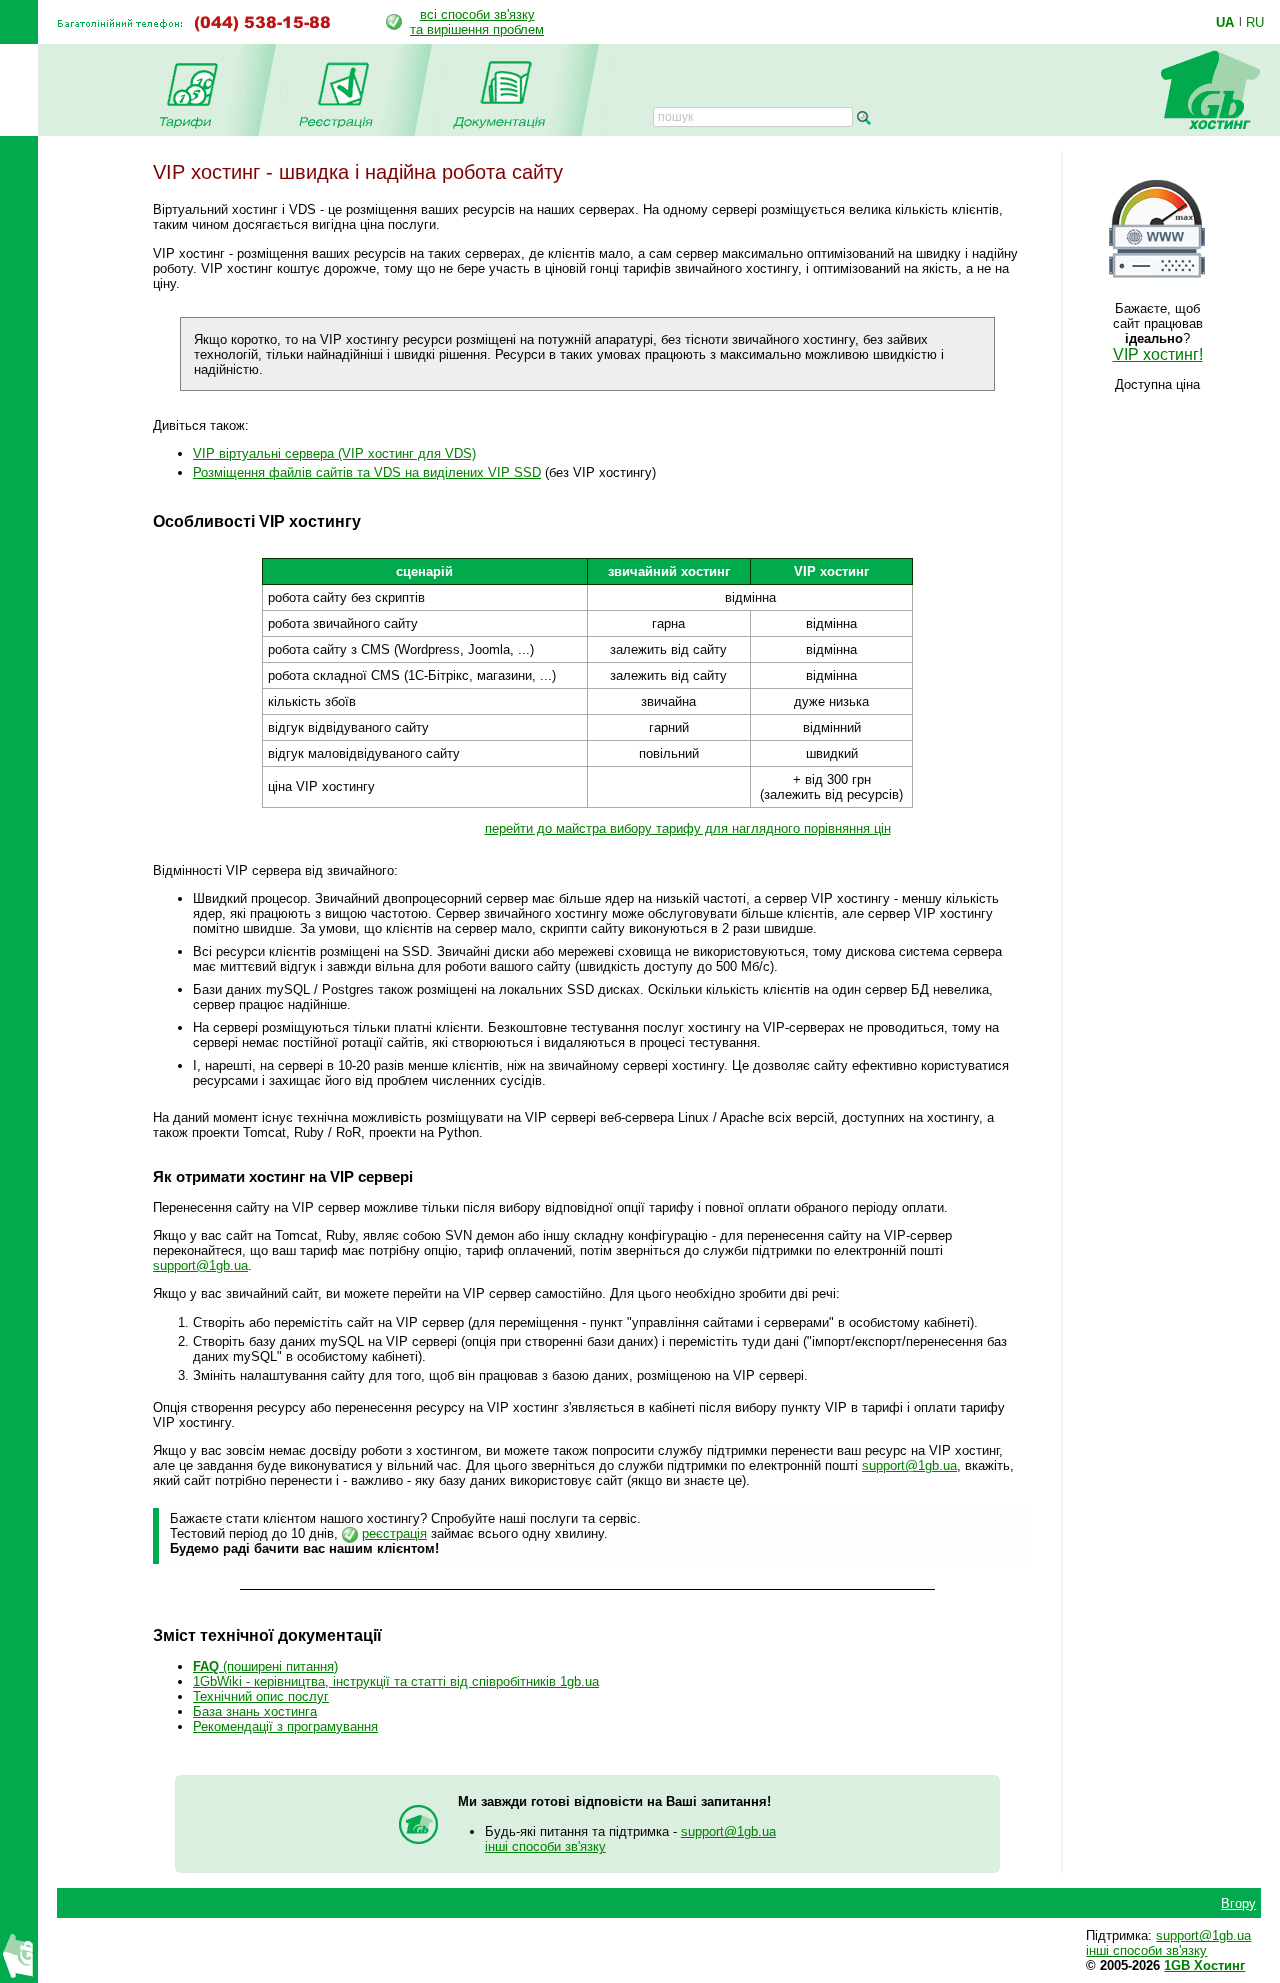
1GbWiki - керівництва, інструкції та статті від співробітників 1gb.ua (396, 1681)
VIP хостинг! (1158, 354)
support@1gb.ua (200, 1265)
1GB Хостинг (1204, 1965)
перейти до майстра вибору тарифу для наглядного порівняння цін (688, 828)
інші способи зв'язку (545, 1846)
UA (1225, 22)
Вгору (1238, 1903)
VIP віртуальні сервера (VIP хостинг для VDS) (334, 453)
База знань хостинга (255, 1711)
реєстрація (394, 1533)
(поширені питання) (265, 1666)
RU (1255, 22)
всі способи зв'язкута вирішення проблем (477, 22)
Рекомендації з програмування (285, 1726)
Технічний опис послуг (261, 1696)
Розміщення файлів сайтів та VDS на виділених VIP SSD (367, 472)
